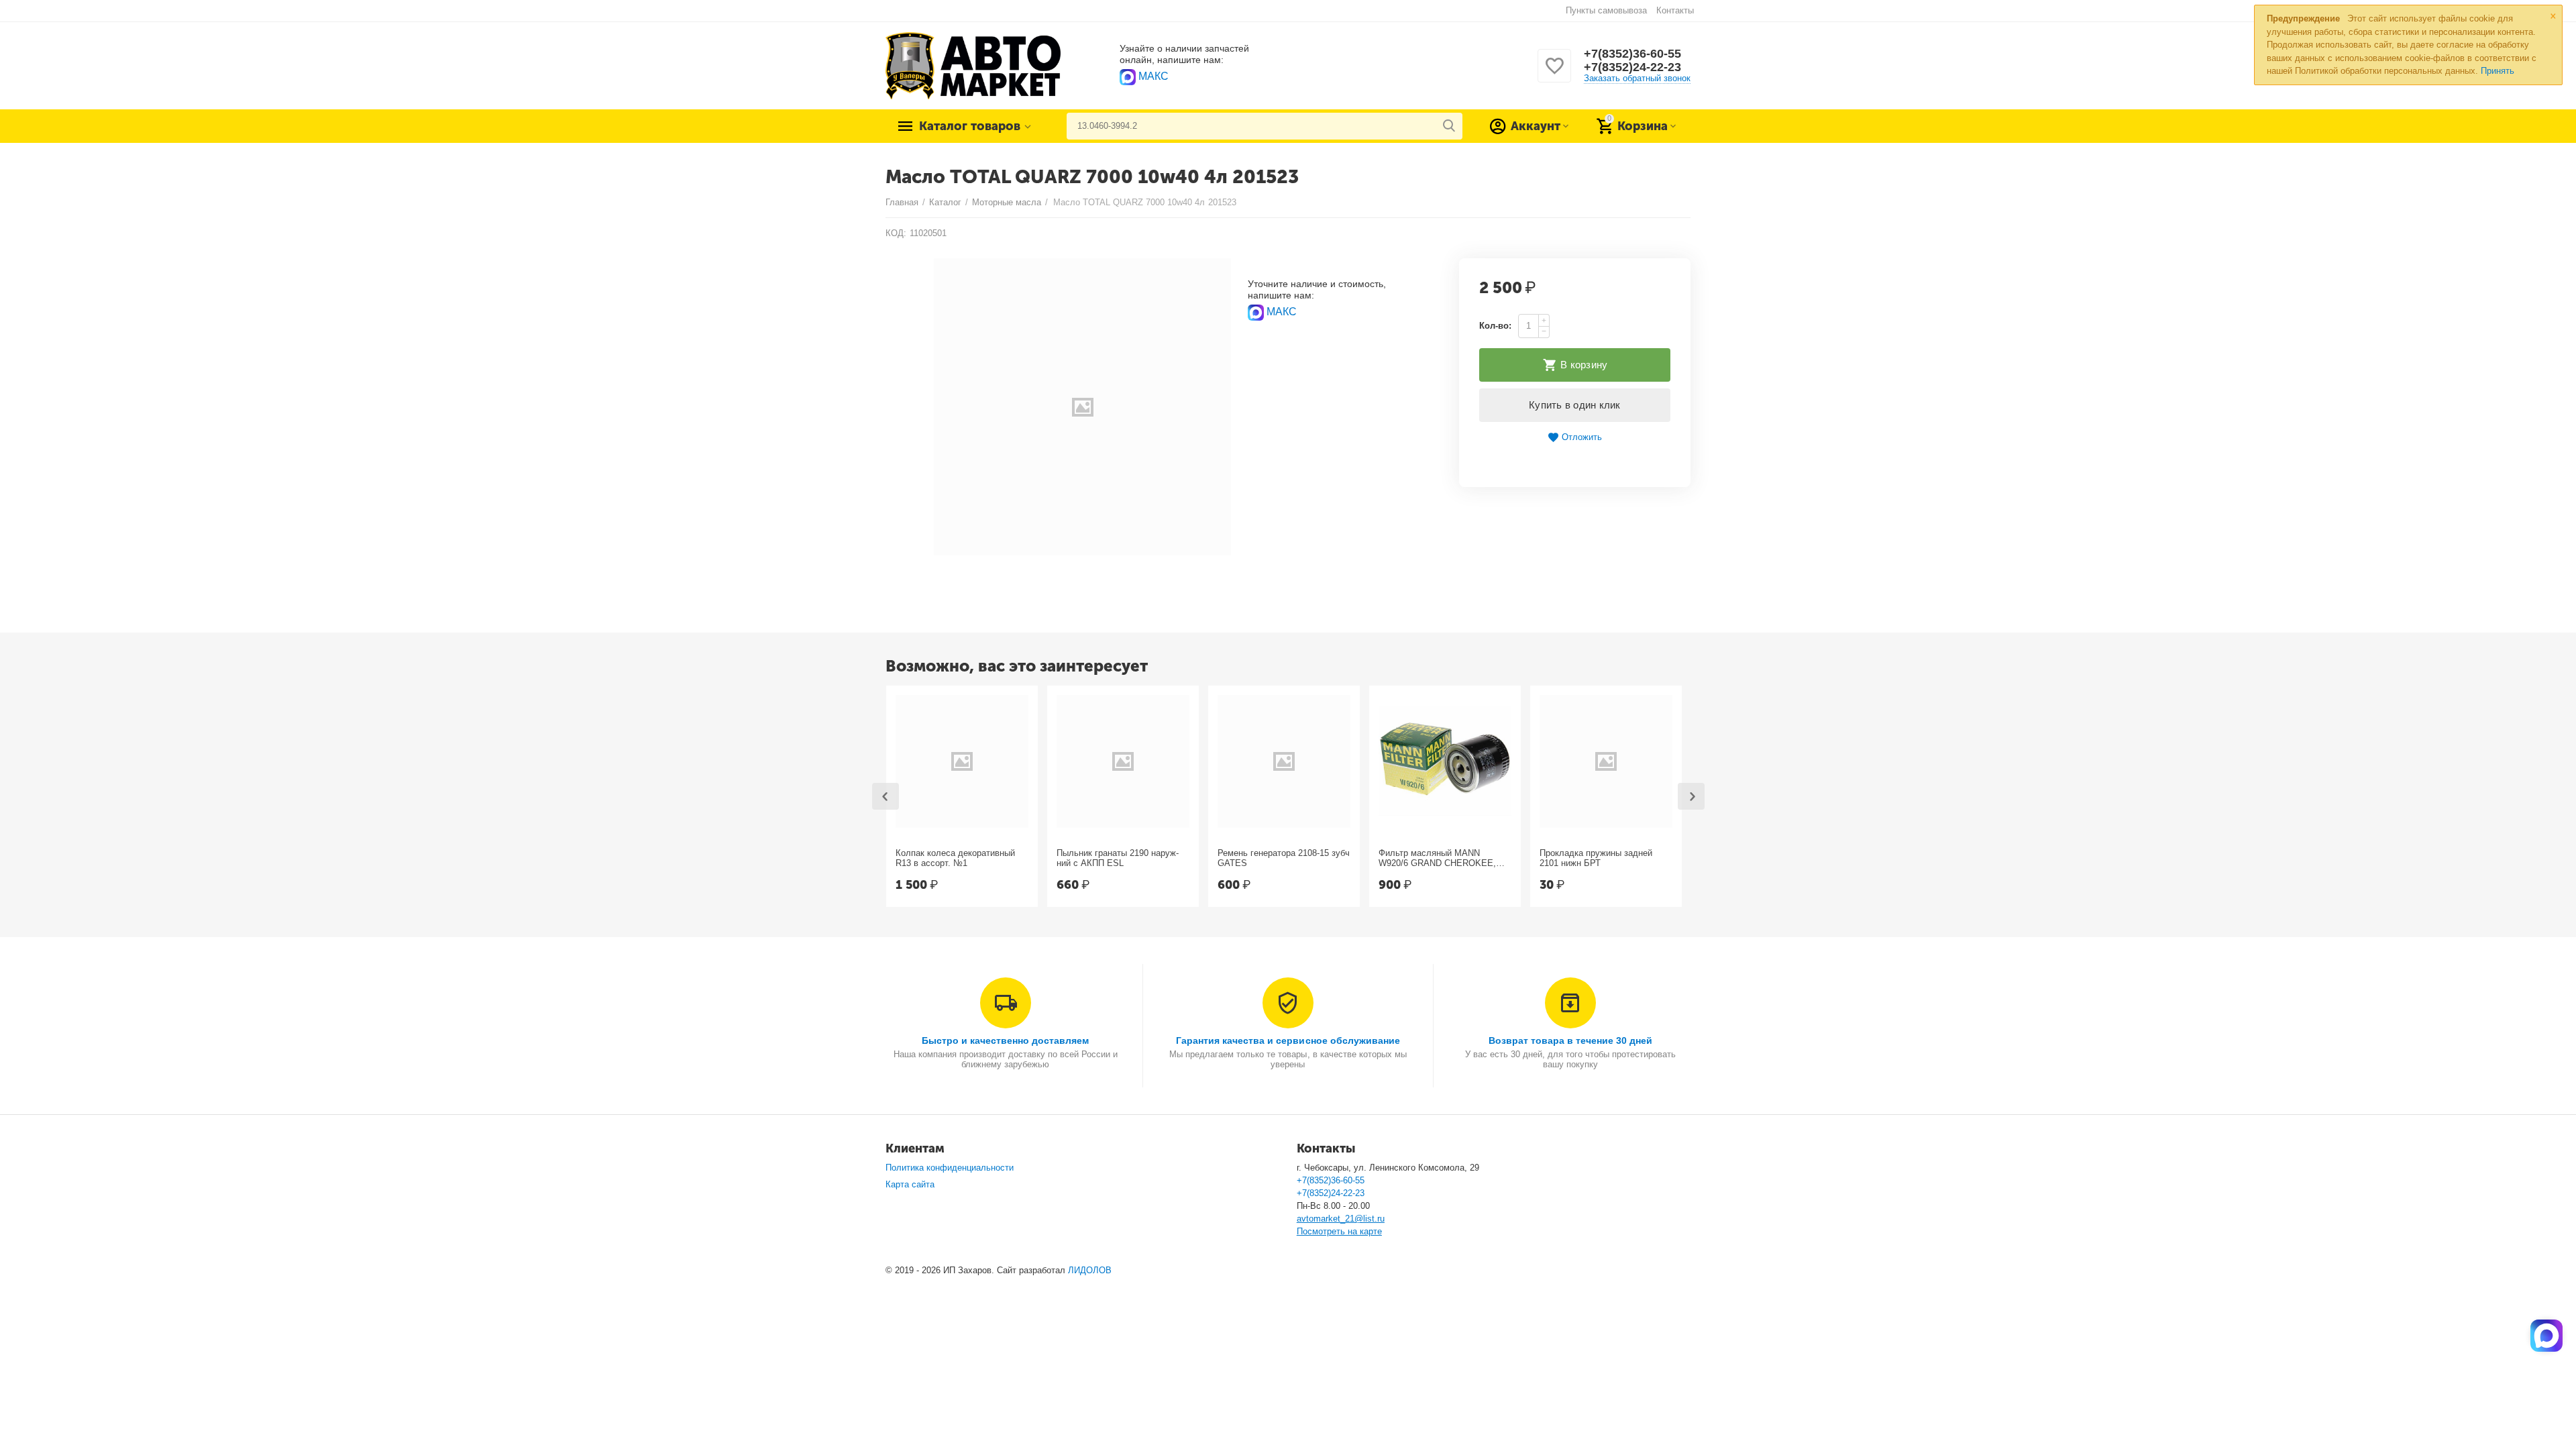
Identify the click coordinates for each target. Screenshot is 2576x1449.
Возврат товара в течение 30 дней (1570, 1040)
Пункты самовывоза (1606, 10)
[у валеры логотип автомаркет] (973, 65)
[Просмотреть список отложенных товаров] (1554, 73)
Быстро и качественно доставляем (1005, 1040)
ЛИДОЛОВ (1090, 1270)
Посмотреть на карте (1339, 1231)
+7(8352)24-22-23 (1632, 67)
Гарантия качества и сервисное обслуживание (1288, 1040)
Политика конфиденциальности (950, 1168)
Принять (2498, 71)
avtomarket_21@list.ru (1341, 1219)
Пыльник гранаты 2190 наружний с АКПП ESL (1118, 858)
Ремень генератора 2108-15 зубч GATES (1284, 858)
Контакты (1675, 10)
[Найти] (1449, 126)
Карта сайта (910, 1184)
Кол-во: (1495, 326)
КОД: (896, 233)
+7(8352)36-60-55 (1632, 54)
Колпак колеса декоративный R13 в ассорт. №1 (955, 858)
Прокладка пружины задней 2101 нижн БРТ (1596, 858)
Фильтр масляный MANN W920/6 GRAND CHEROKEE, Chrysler (1437, 859)
